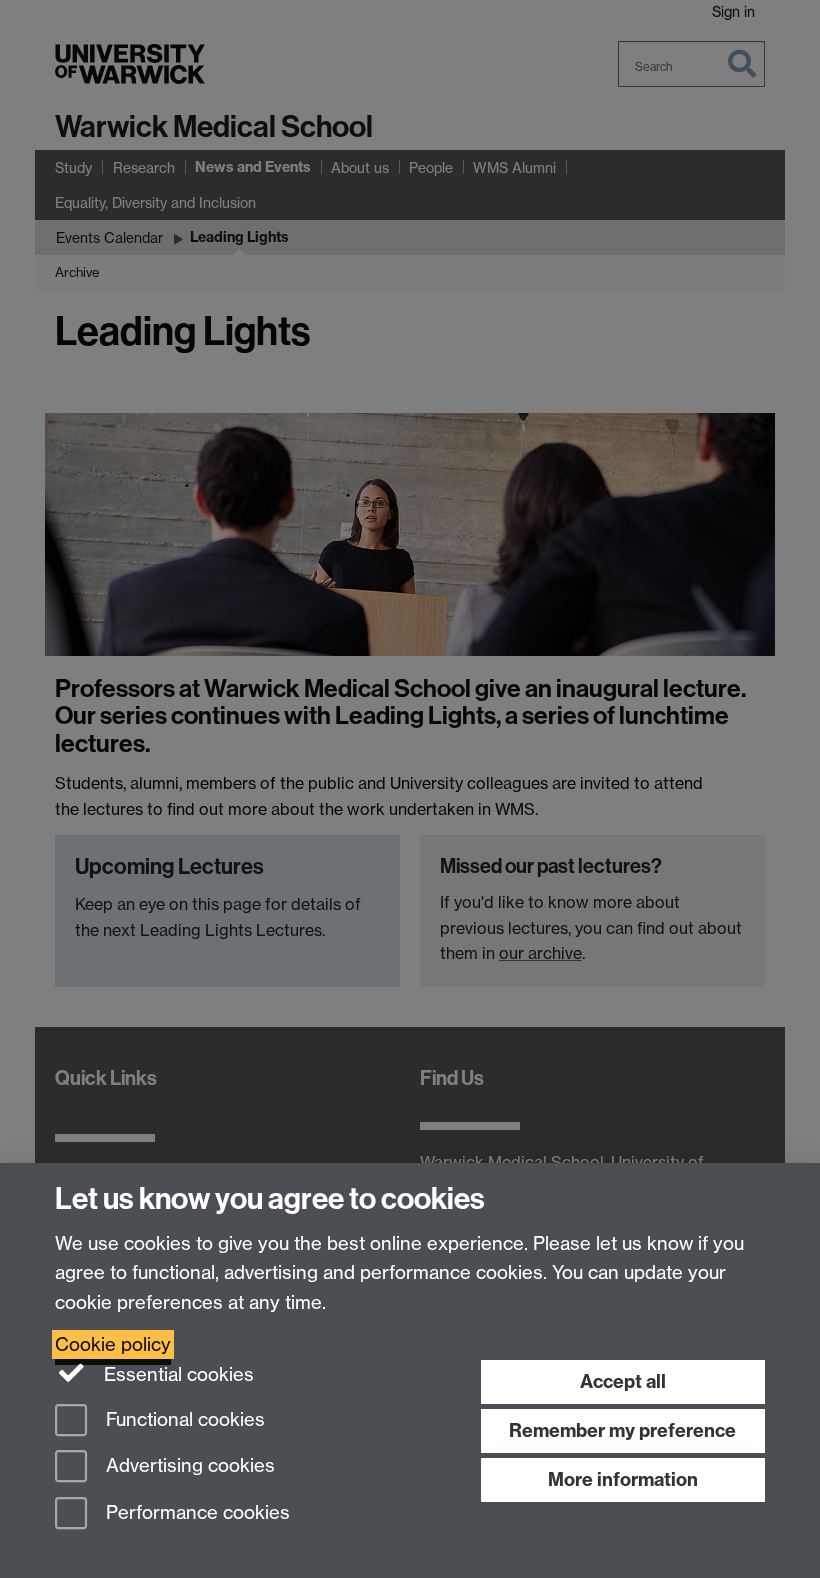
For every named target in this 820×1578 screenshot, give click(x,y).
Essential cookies (176, 1374)
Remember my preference (622, 1430)
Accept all (623, 1381)
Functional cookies (183, 1419)
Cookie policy (113, 1344)
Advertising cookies (188, 1466)
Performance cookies (195, 1513)
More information (623, 1479)
